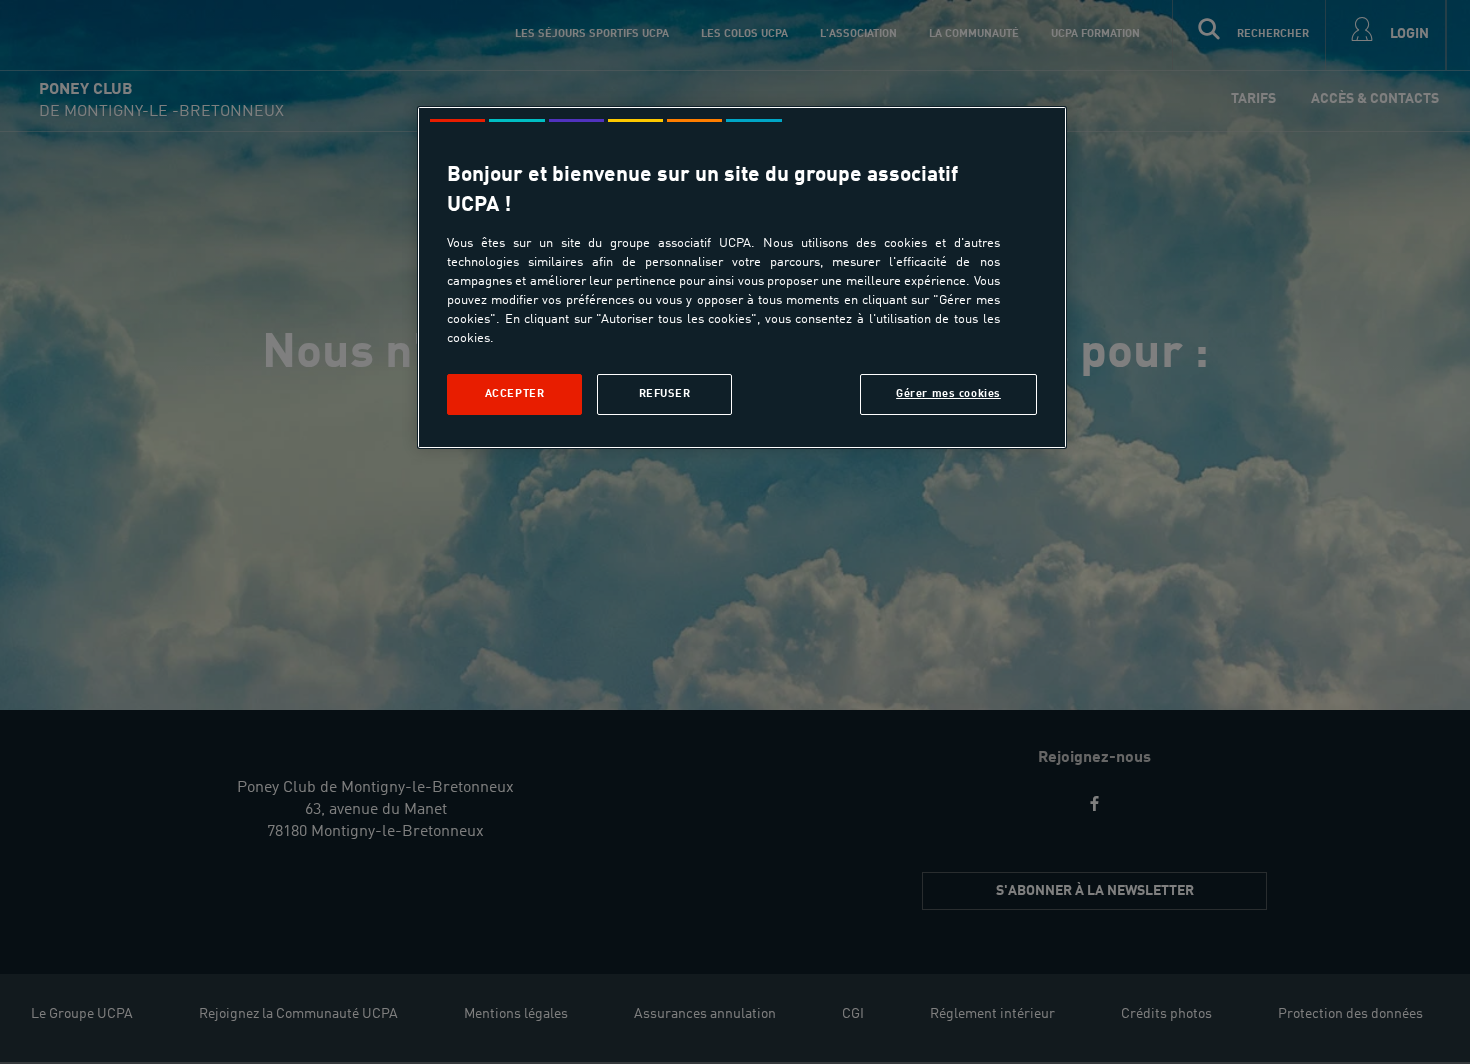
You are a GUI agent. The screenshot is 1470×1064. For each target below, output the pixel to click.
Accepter (515, 394)
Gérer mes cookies (948, 394)
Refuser (665, 394)
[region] (742, 277)
